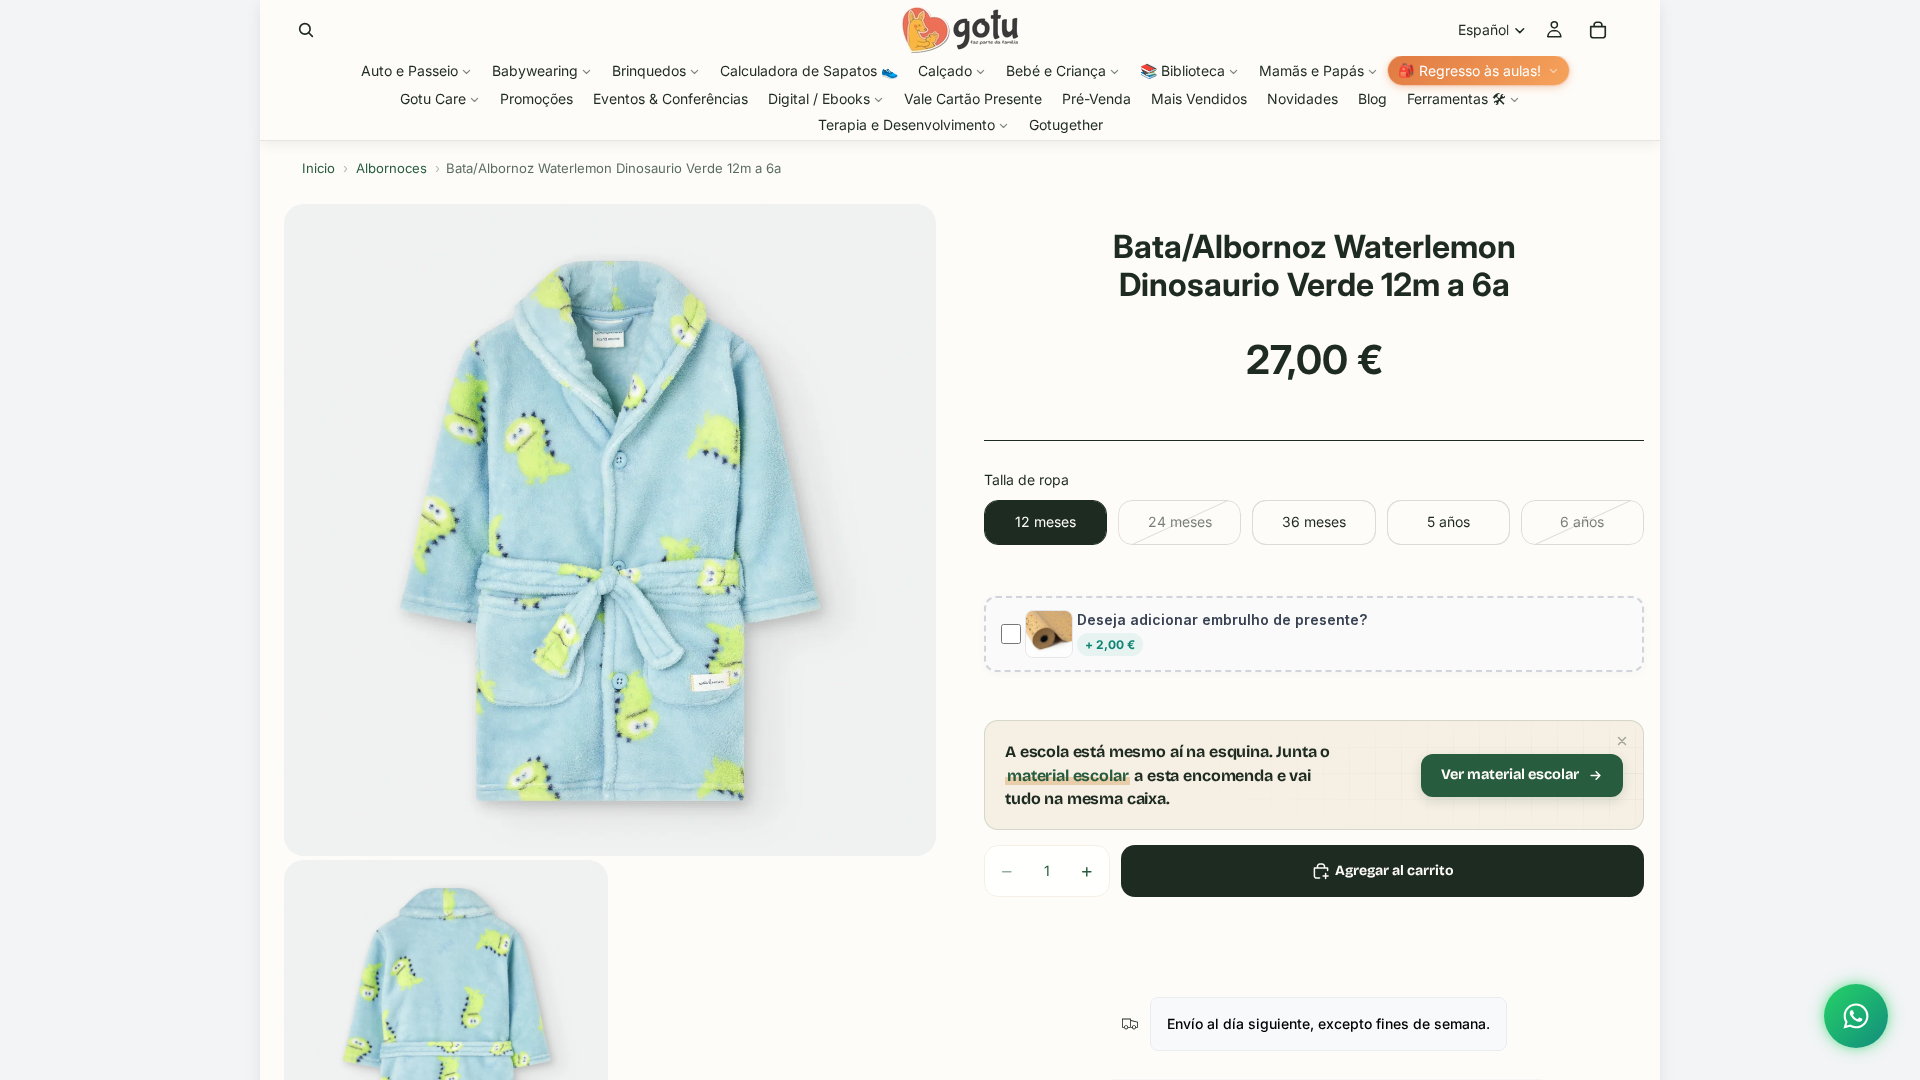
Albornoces (391, 168)
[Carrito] (1598, 30)
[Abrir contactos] (1856, 1016)
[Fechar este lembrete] (1622, 741)
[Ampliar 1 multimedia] (610, 530)
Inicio (318, 168)
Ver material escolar (1510, 774)
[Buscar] (306, 30)
